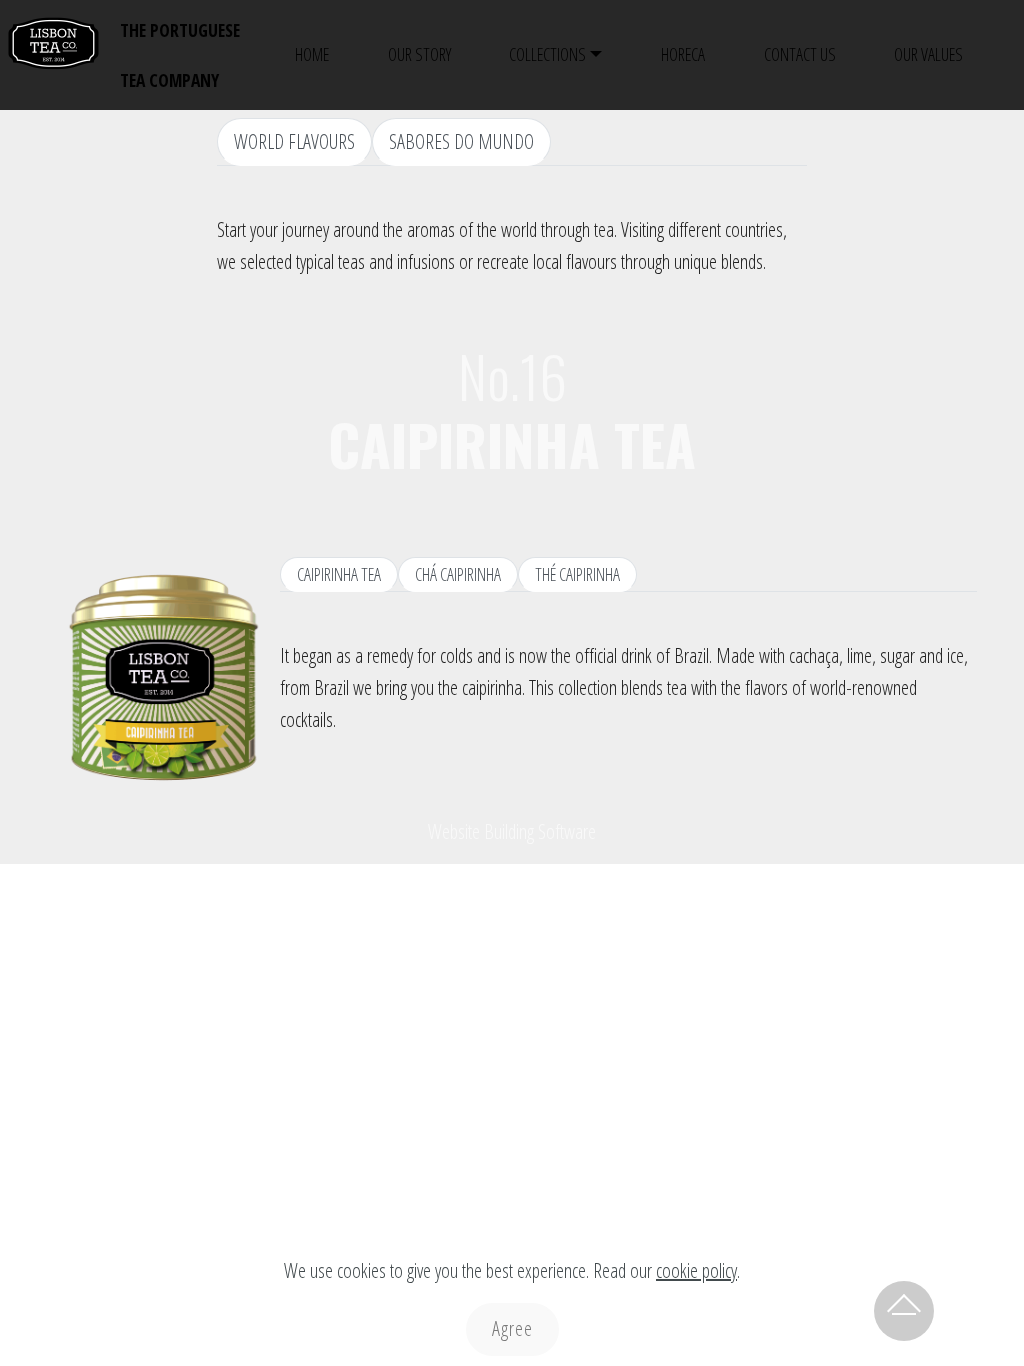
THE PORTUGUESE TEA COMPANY (180, 55)
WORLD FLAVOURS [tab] (294, 141)
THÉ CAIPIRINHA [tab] (577, 574)
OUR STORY (419, 54)
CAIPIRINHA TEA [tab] (339, 574)
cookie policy (696, 1270)
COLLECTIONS (547, 54)
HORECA (683, 54)
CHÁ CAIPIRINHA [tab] (458, 574)
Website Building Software (512, 831)
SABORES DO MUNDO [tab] (461, 141)
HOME (312, 54)
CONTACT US (800, 54)
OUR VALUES (928, 54)
